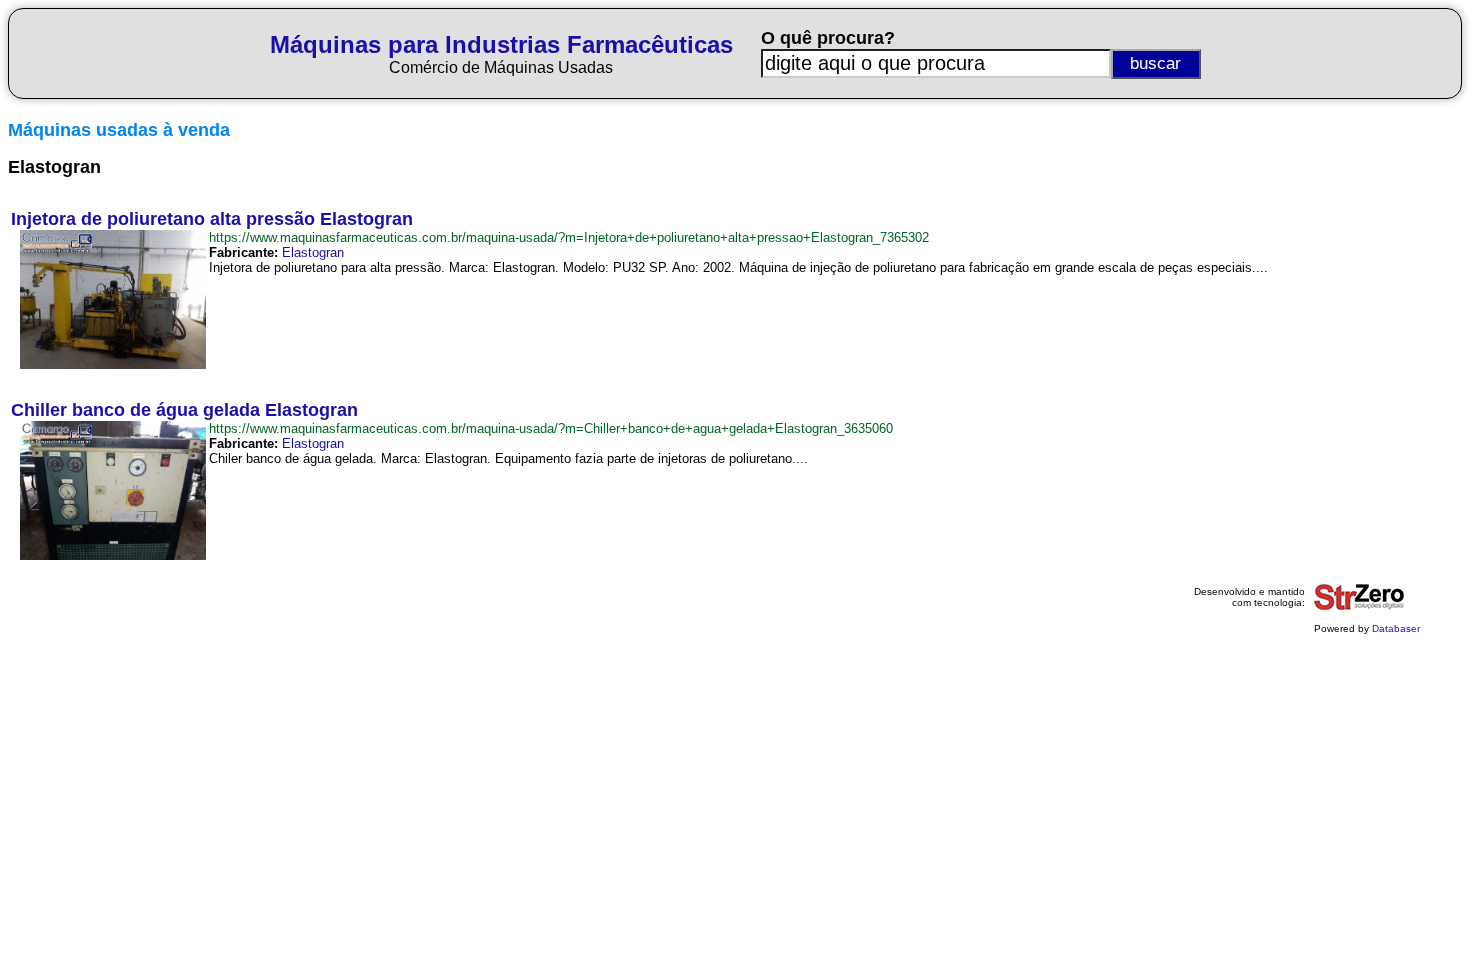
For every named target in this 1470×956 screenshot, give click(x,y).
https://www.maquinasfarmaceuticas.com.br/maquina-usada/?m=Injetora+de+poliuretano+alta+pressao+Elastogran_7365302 (569, 237)
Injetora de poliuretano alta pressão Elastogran (212, 219)
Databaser (1396, 628)
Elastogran (313, 252)
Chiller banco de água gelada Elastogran (184, 410)
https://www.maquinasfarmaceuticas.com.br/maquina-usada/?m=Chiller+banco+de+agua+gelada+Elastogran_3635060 (551, 428)
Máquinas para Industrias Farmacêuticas (501, 44)
